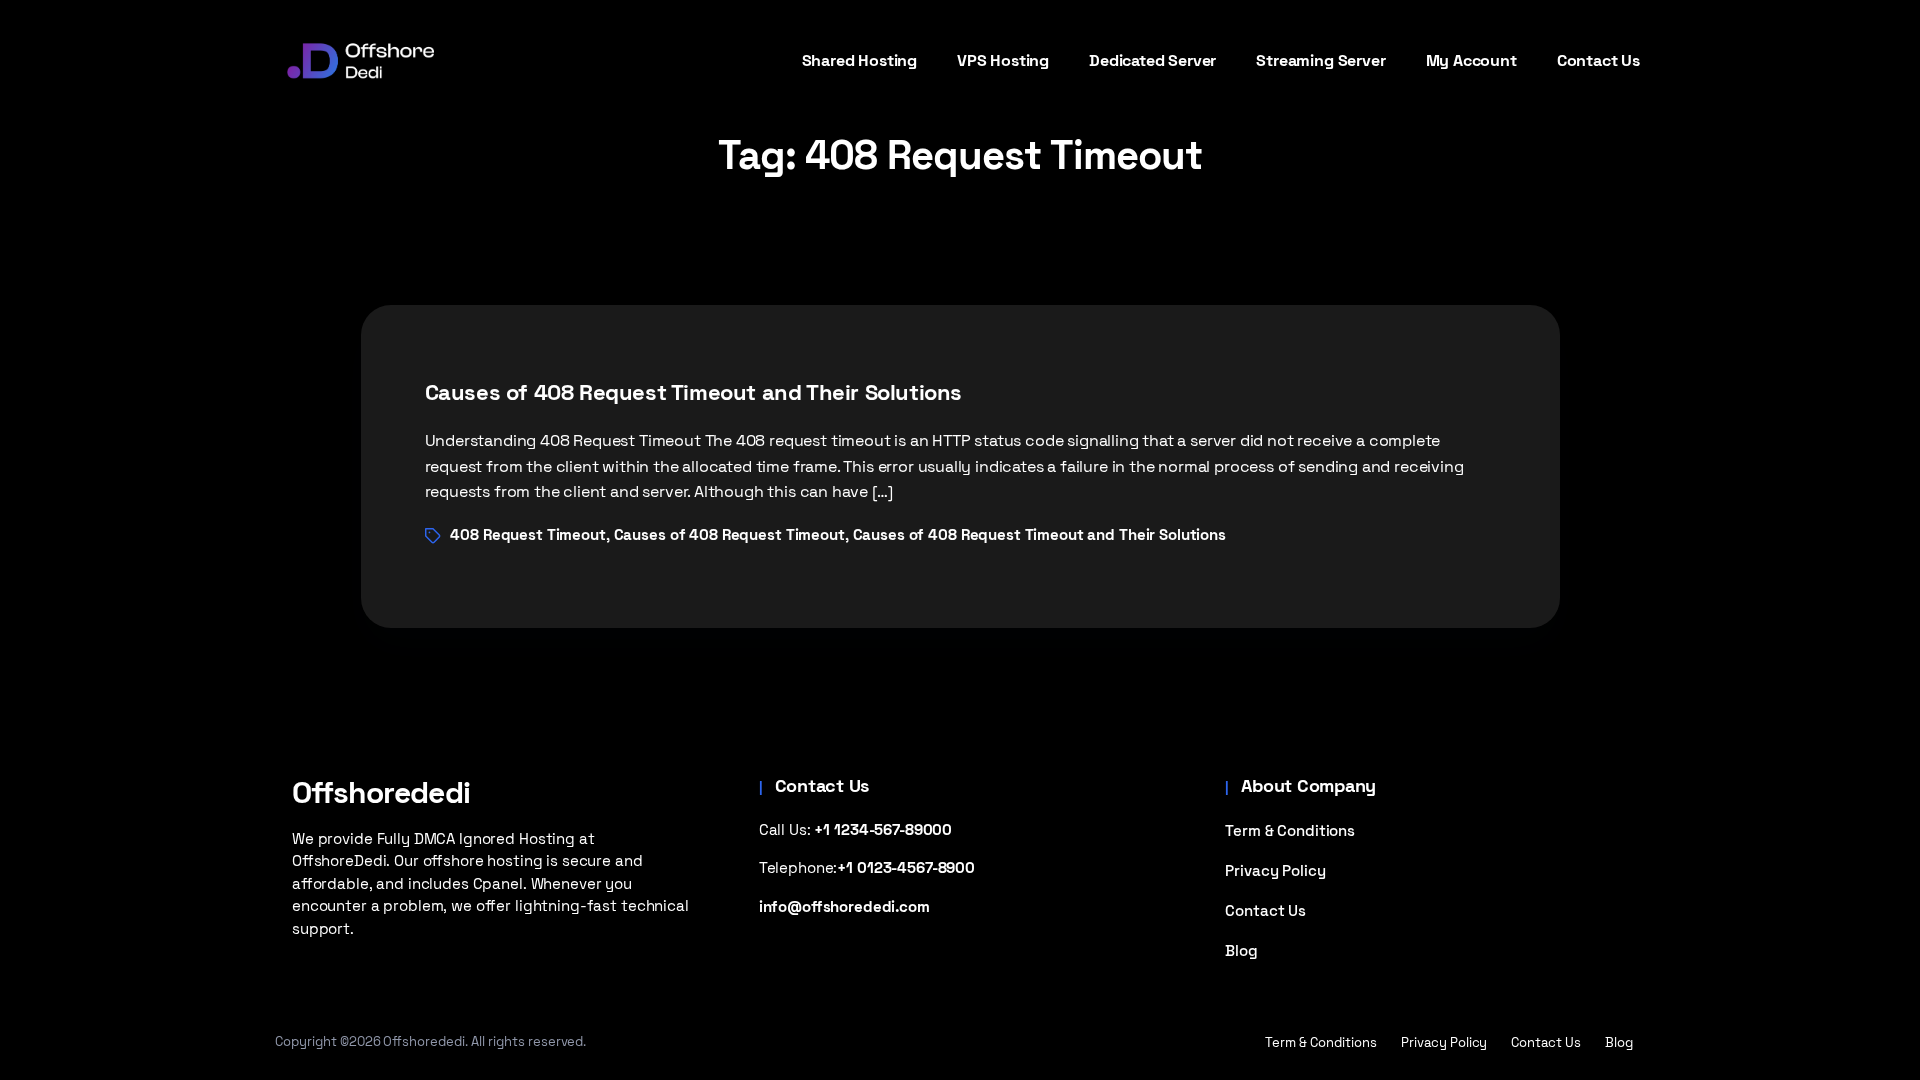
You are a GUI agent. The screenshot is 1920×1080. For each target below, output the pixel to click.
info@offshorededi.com (844, 906)
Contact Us (1265, 910)
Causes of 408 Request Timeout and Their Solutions (694, 392)
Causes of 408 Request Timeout (729, 534)
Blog (1241, 950)
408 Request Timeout (527, 534)
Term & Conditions (1290, 830)
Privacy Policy (1275, 870)
